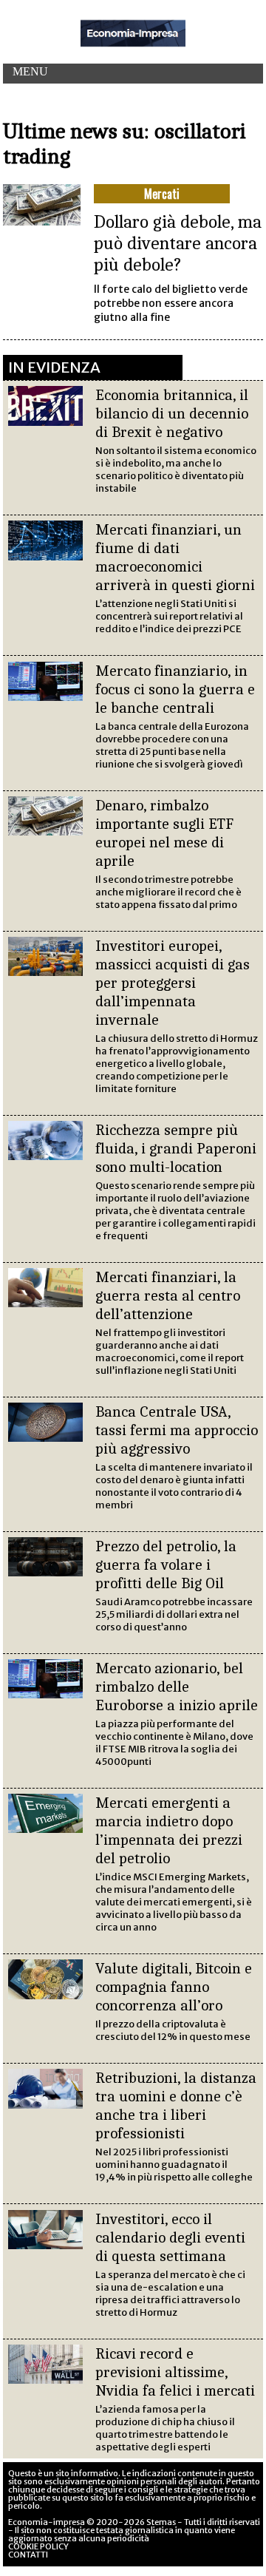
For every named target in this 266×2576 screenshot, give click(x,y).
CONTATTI (28, 2555)
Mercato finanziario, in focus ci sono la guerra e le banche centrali (175, 689)
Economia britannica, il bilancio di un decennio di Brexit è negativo (172, 413)
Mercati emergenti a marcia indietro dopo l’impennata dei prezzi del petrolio (169, 1830)
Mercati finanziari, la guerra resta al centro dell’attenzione (168, 1295)
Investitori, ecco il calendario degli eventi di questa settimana (170, 2237)
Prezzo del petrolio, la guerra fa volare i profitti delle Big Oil (166, 1565)
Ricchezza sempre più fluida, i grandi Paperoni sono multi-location (176, 1148)
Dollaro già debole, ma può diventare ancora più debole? (178, 243)
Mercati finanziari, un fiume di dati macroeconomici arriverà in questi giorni (175, 557)
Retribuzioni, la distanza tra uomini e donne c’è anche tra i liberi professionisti (176, 2105)
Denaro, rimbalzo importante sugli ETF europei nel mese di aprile (164, 833)
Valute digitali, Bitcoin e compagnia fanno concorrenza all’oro (174, 1987)
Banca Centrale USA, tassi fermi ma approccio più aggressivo (177, 1430)
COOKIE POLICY (38, 2546)
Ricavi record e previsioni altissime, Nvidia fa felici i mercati (175, 2372)
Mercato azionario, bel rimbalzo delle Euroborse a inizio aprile (177, 1687)
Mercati (162, 194)
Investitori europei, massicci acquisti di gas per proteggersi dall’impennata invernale (173, 983)
